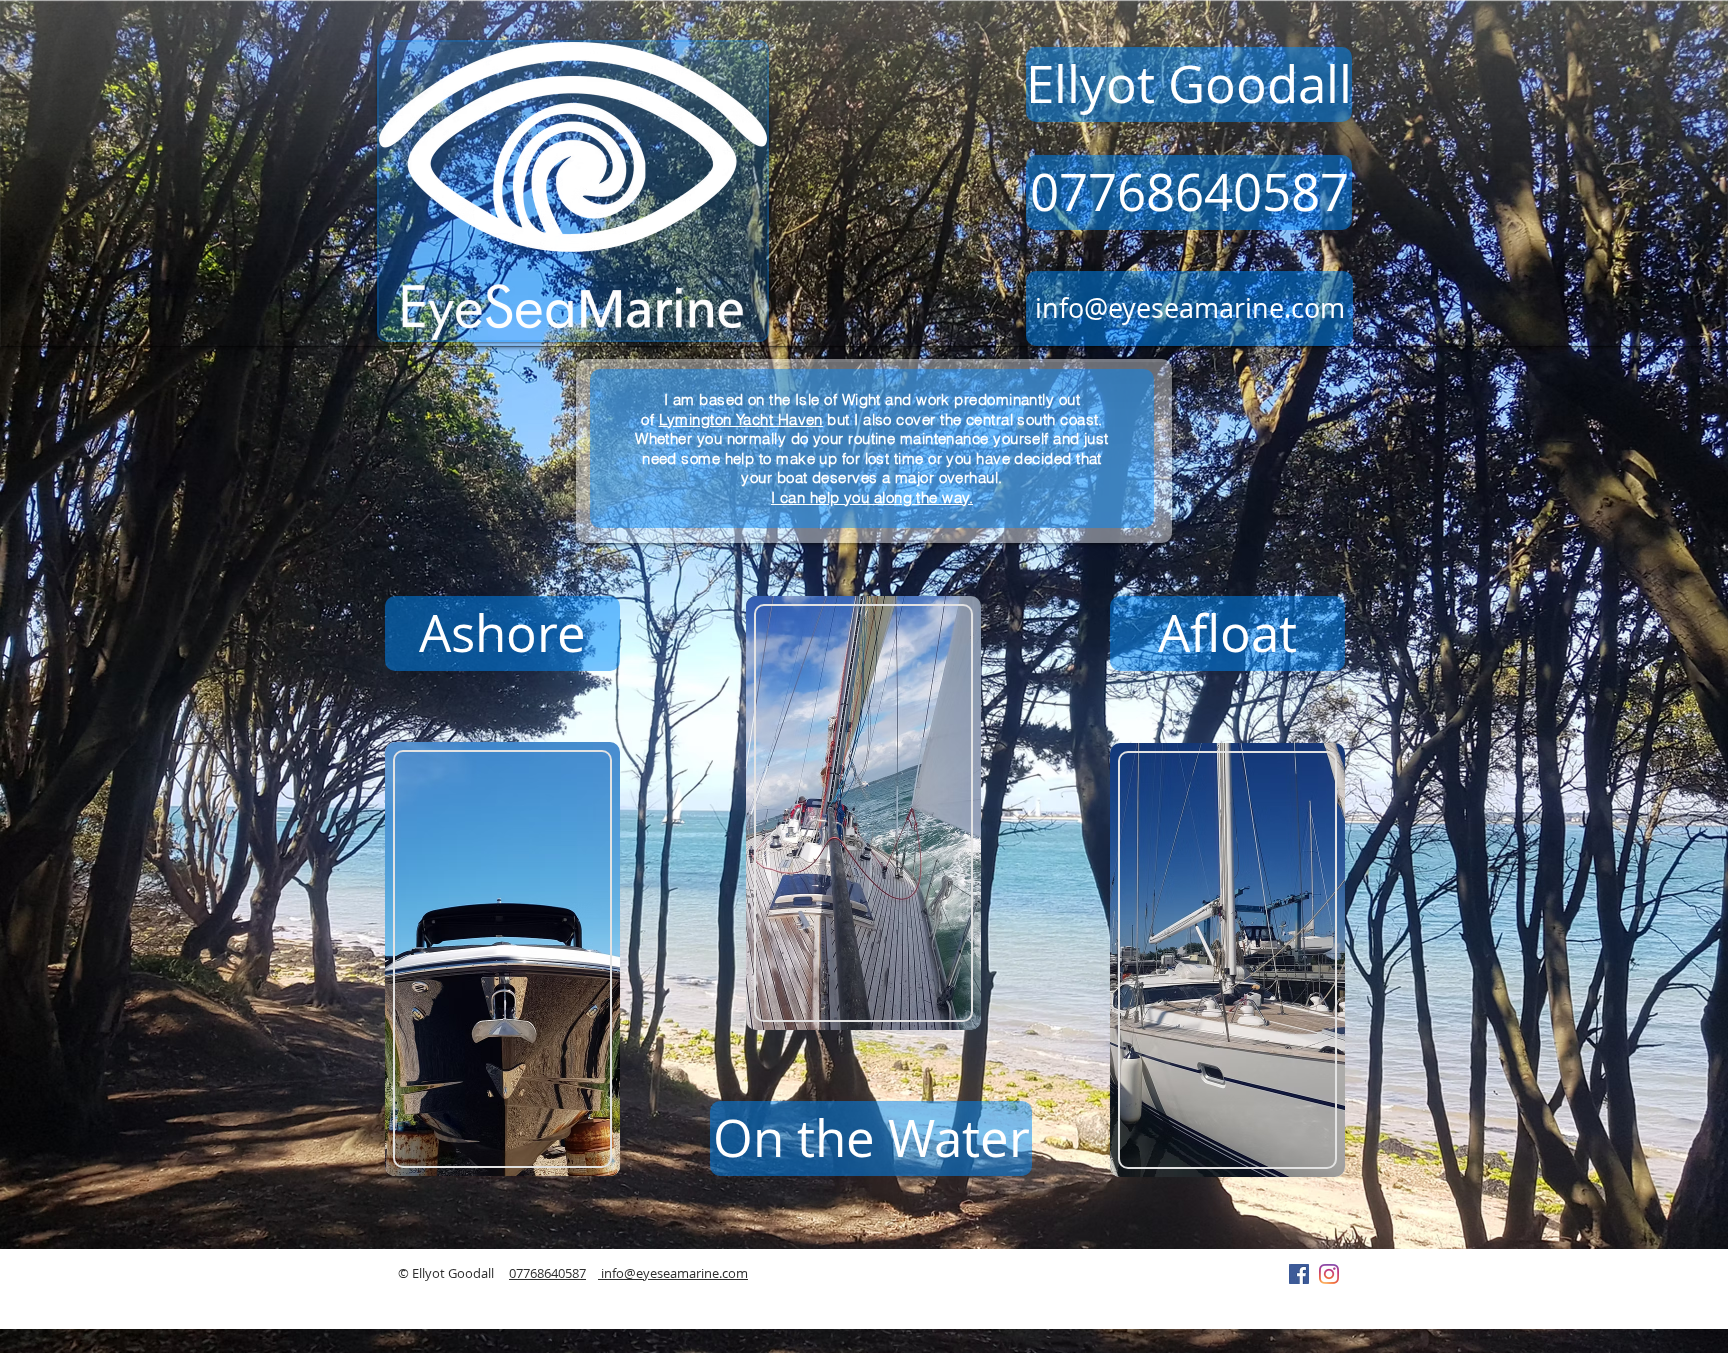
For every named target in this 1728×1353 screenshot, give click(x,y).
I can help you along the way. (872, 497)
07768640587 (547, 1273)
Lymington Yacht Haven (741, 419)
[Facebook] (1299, 1274)
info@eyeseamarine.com (673, 1273)
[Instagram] (1329, 1274)
